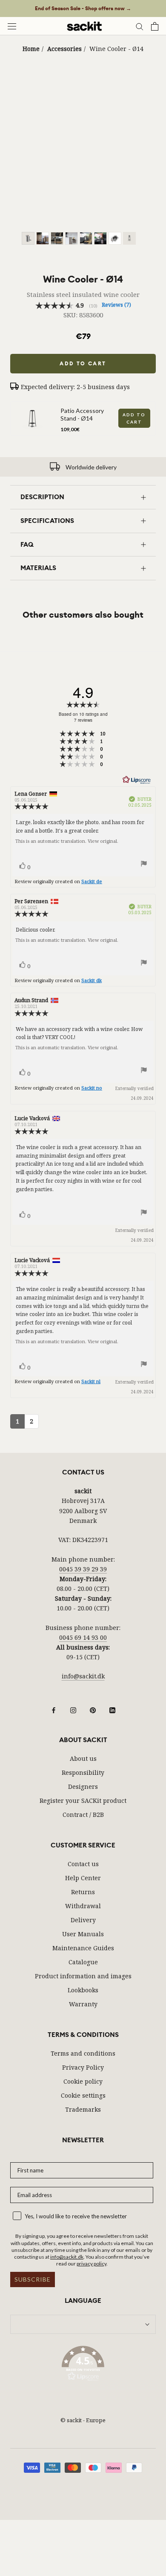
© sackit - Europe (83, 2420)
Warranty (83, 2004)
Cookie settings (83, 2095)
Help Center (83, 1878)
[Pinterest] (93, 1709)
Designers (83, 1787)
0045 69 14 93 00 (83, 1637)
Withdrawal (83, 1906)
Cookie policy (83, 2081)
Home (31, 49)
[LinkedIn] (112, 1709)
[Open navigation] (12, 26)
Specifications (47, 521)
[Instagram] (73, 1709)
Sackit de (92, 881)
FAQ (27, 545)
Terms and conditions (83, 2053)
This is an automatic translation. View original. (67, 841)
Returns (83, 1892)
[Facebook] (54, 1709)
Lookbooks (83, 1990)
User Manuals (83, 1934)
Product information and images (83, 1976)
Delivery (83, 1920)
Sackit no (92, 1088)
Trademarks (83, 2109)
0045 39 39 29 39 (83, 1569)
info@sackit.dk (83, 1676)
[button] (83, 2365)
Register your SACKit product (83, 1801)
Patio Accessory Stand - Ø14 (82, 414)
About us (83, 1758)
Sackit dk (92, 980)
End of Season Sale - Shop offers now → (83, 8)
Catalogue (83, 1962)
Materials (38, 568)
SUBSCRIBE (33, 2279)
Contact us (83, 1864)
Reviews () (116, 305)
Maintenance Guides (83, 1948)
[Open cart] (155, 26)
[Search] (140, 26)
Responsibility (83, 1772)
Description (42, 497)
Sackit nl (91, 1381)
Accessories (64, 49)
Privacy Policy (83, 2067)
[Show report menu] (144, 865)
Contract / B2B (83, 1815)
